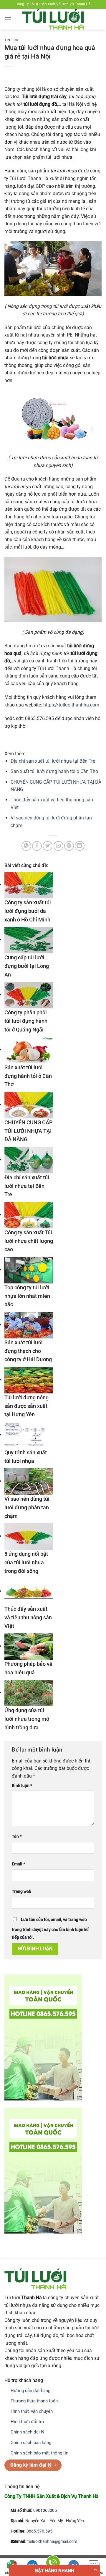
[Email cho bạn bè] (58, 846)
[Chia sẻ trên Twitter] (48, 846)
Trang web (21, 1892)
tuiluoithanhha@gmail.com (52, 2542)
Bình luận (22, 1786)
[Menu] (8, 19)
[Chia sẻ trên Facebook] (37, 846)
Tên (17, 1837)
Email (18, 1864)
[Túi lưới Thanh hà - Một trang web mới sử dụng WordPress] (53, 19)
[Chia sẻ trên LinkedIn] (80, 846)
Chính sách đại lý (27, 2432)
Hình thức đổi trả (27, 2422)
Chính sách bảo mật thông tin (39, 2453)
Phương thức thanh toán (34, 2401)
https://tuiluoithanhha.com (71, 705)
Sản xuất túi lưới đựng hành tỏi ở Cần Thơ (54, 771)
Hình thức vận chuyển (32, 2411)
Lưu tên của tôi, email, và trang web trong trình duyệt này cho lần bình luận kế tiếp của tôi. (50, 1929)
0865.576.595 (39, 2531)
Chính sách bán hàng (31, 2443)
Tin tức (11, 40)
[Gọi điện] (53, 2564)
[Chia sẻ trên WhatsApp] (26, 846)
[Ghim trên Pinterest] (69, 846)
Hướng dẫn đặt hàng (30, 2391)
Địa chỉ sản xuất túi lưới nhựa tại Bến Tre (53, 761)
